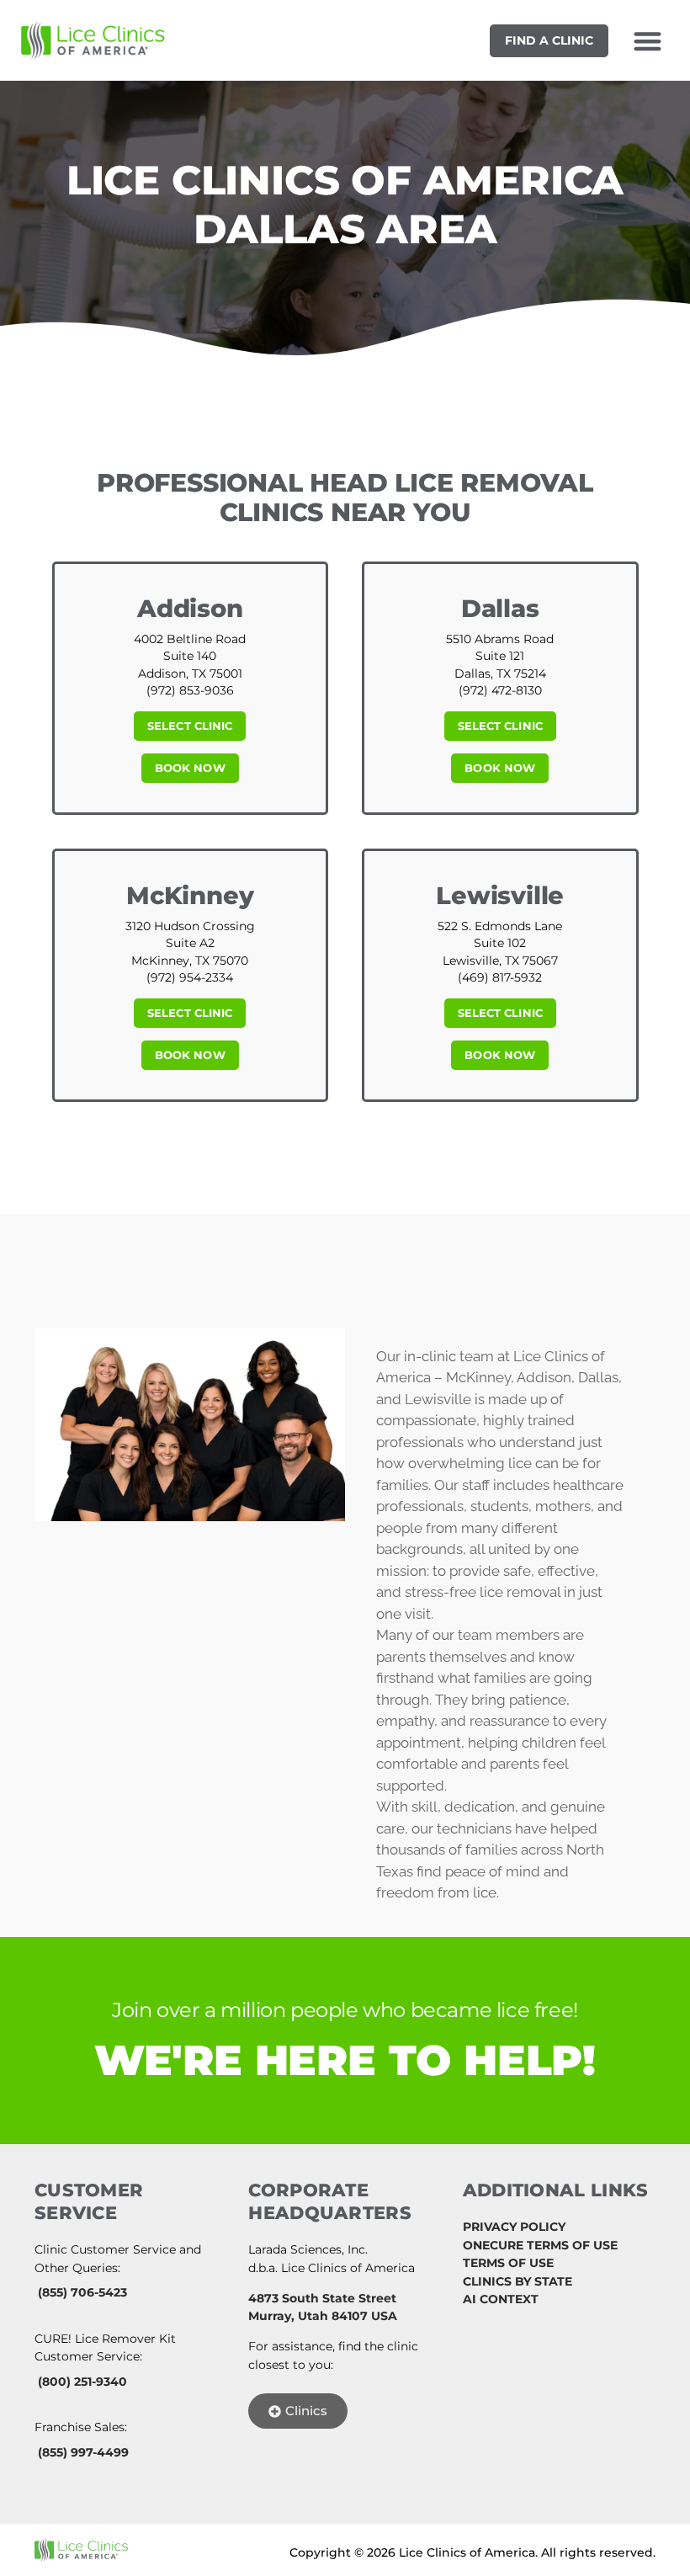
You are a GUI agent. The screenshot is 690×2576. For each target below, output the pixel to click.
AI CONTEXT (501, 2299)
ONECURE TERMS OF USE (540, 2245)
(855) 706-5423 (82, 2292)
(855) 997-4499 (83, 2452)
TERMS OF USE (508, 2263)
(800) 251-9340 (82, 2382)
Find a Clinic (549, 40)
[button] (648, 41)
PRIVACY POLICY (514, 2227)
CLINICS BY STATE (517, 2281)
